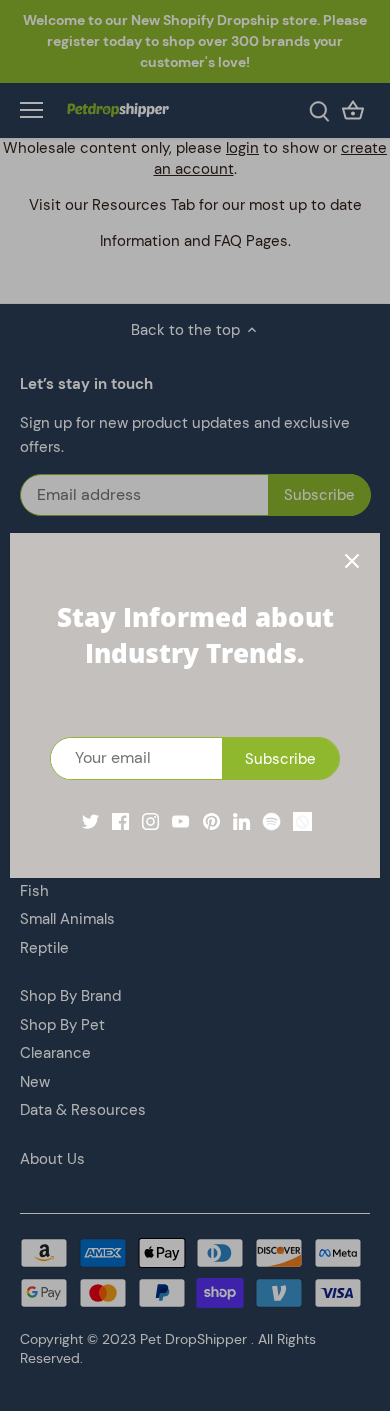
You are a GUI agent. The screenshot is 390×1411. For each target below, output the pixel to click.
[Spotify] (271, 820)
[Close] (352, 561)
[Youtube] (180, 820)
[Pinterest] (211, 820)
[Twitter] (90, 820)
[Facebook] (120, 820)
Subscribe (280, 759)
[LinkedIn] (241, 820)
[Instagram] (150, 820)
